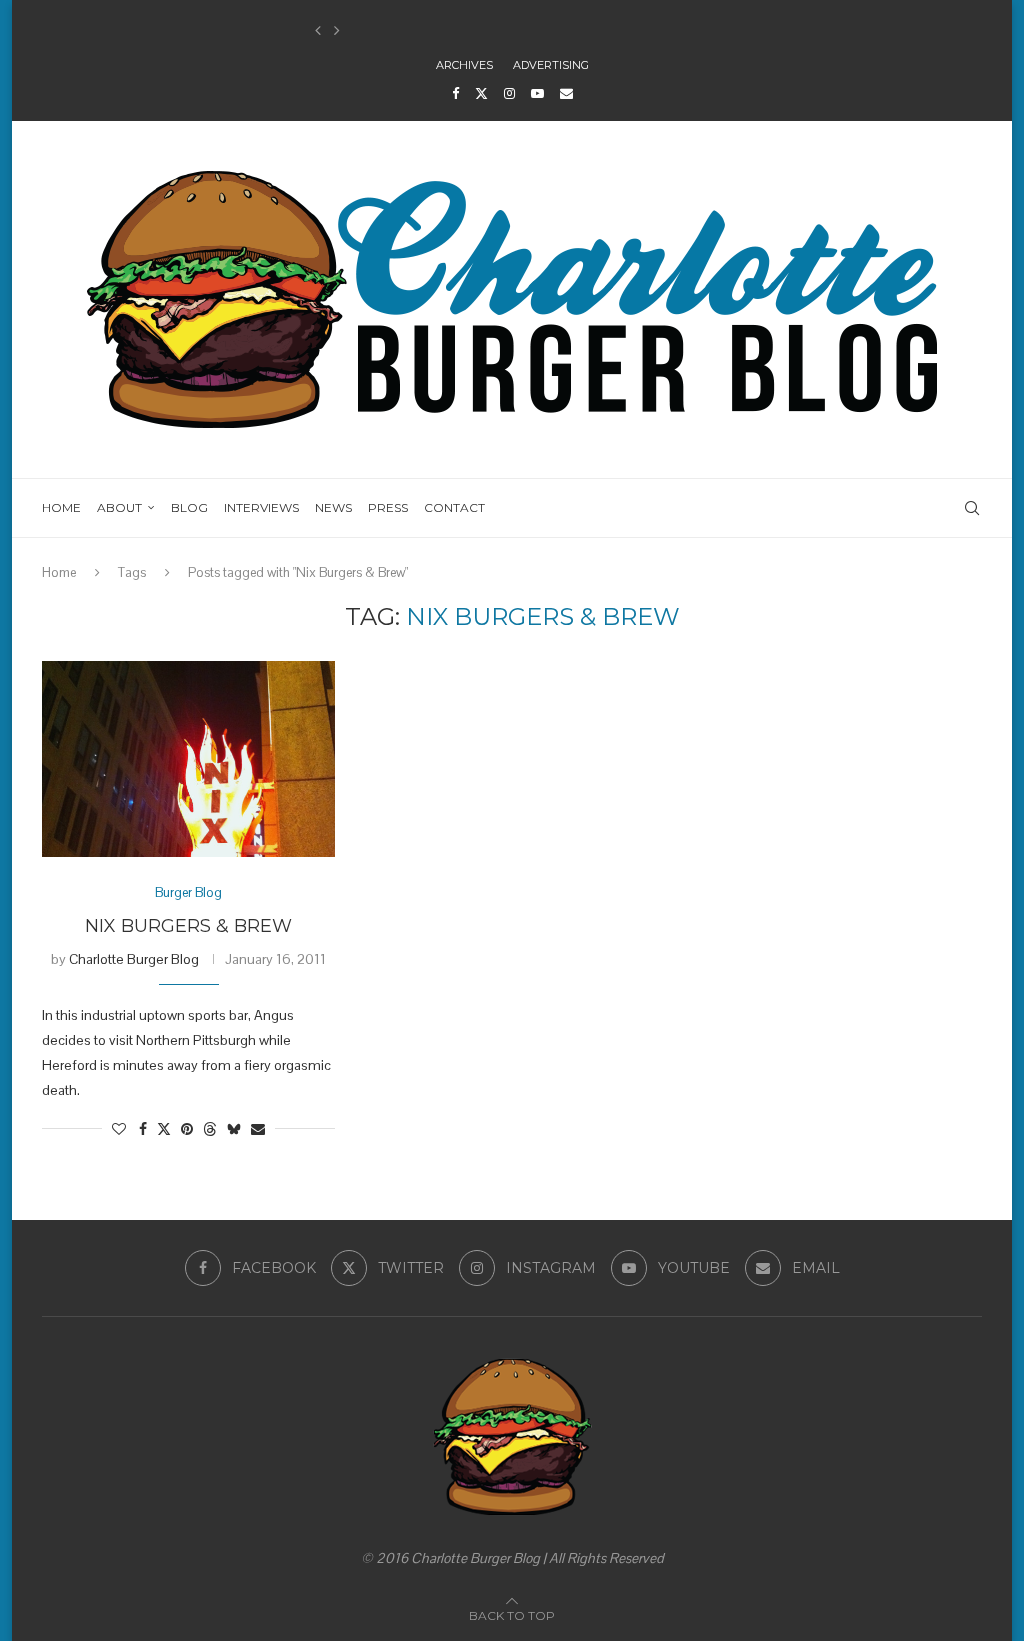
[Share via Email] (258, 1129)
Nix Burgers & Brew (188, 926)
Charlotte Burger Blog (134, 959)
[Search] (972, 508)
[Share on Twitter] (164, 1129)
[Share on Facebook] (143, 1129)
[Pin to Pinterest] (187, 1129)
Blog (189, 507)
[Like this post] (119, 1129)
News (333, 507)
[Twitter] (481, 93)
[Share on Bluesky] (234, 1129)
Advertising (551, 65)
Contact (454, 507)
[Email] (566, 93)
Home (61, 507)
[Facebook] (455, 93)
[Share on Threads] (210, 1129)
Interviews (261, 507)
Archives (464, 65)
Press (388, 507)
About (119, 507)
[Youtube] (537, 93)
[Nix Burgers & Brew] (188, 759)
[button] (318, 31)
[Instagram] (509, 93)
